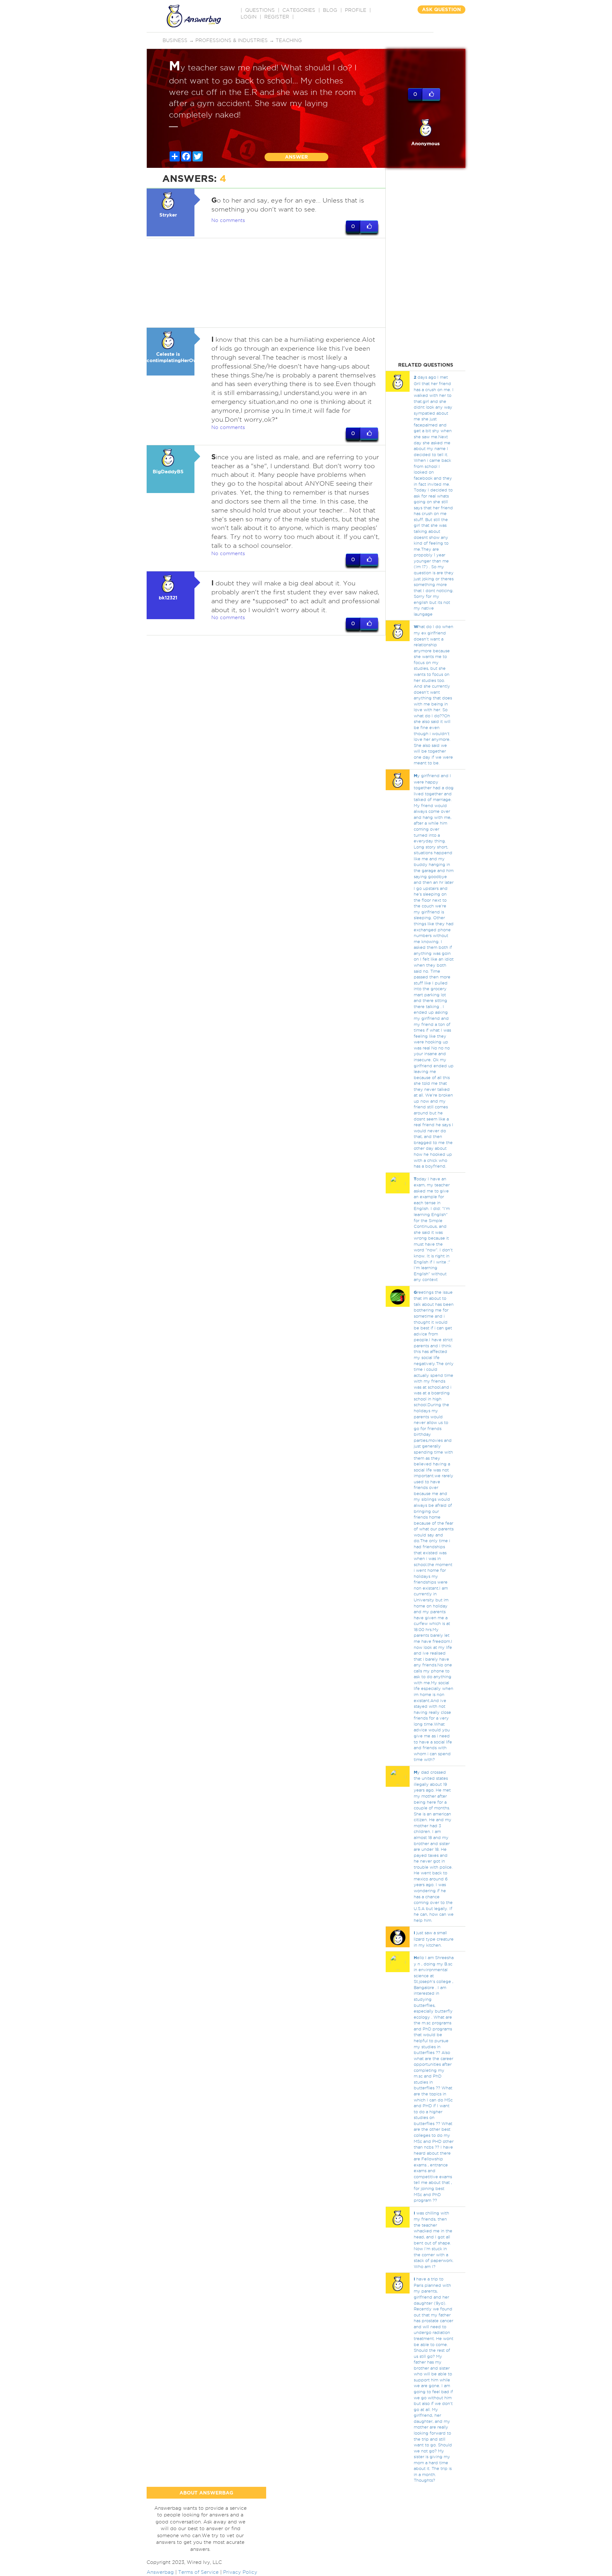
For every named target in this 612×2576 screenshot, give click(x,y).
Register (277, 17)
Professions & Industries (232, 40)
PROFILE (356, 10)
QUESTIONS (260, 10)
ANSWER (296, 157)
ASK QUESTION (441, 9)
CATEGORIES (299, 10)
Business (175, 40)
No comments (228, 220)
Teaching (289, 40)
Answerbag (160, 2572)
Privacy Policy (240, 2572)
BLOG (330, 10)
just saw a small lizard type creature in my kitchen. (434, 1939)
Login (249, 17)
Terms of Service (198, 2572)
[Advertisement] (266, 283)
